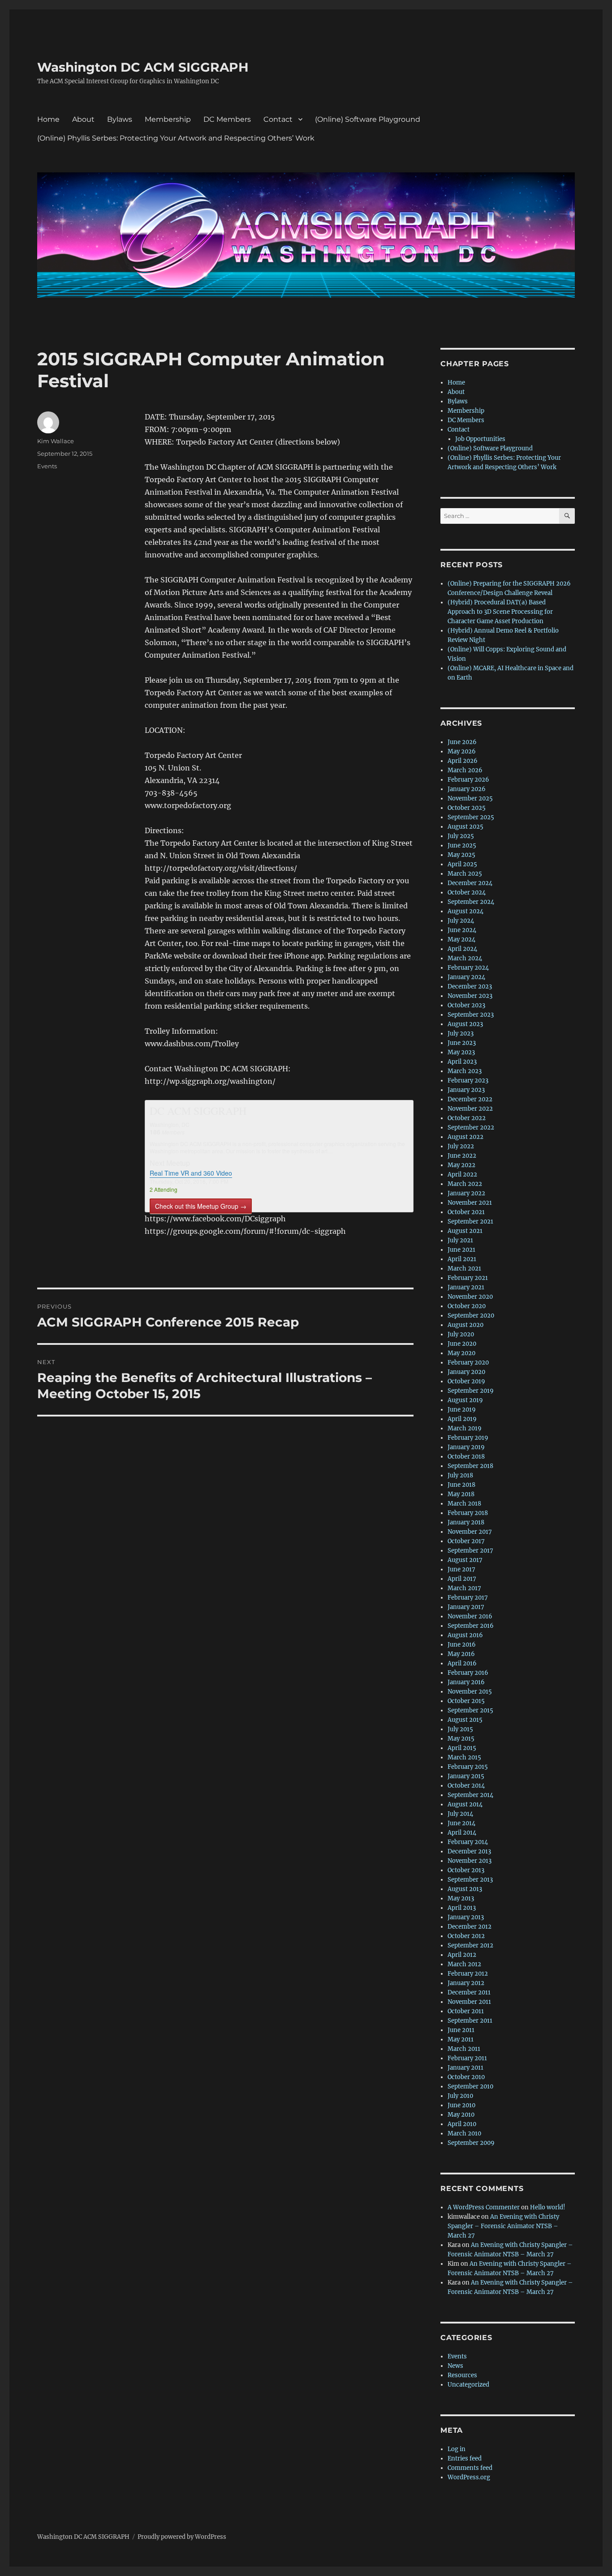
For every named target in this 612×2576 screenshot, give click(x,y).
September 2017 (470, 1551)
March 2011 (464, 2049)
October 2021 (466, 1212)
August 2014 (465, 1804)
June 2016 (462, 1645)
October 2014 (466, 1786)
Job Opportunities (480, 439)
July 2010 (460, 2096)
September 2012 (470, 1945)
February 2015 (468, 1767)
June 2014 (461, 1823)
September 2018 (470, 1466)
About (83, 119)
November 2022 (470, 1109)
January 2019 (466, 1447)
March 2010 (464, 2133)
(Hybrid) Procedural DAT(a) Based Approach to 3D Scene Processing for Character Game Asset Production (500, 612)
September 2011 (470, 2021)
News (455, 2366)
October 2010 (466, 2077)
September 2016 (471, 1626)
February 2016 (468, 1673)
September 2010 (470, 2086)
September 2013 (470, 1880)
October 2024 (467, 892)
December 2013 (469, 1851)
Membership (168, 119)
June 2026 (462, 742)
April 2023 (462, 1062)
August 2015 (465, 1720)
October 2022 (467, 1118)
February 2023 (468, 1080)
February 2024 (468, 968)
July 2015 (460, 1729)
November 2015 (470, 1692)
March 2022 (465, 1184)
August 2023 (465, 1024)
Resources (462, 2375)
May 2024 (461, 939)
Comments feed (470, 2468)
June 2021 (461, 1250)
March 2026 (465, 770)
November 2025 (470, 798)
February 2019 (468, 1438)
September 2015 (470, 1710)
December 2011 (469, 1992)
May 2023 (461, 1052)
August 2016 (465, 1635)
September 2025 (471, 817)
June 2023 (462, 1043)
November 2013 (470, 1861)
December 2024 (470, 883)
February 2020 (468, 1363)
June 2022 (462, 1156)
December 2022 (470, 1099)
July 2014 (460, 1814)
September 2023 (471, 1015)
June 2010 (461, 2105)
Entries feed (465, 2458)
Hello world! (548, 2207)
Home (48, 119)
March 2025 (465, 874)
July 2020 (461, 1334)
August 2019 (465, 1400)
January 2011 (465, 2068)
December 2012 (470, 1927)
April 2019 (462, 1419)
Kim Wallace (56, 441)
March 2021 (464, 1269)
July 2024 (461, 921)
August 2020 (465, 1325)
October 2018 (466, 1457)
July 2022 (461, 1146)
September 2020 (471, 1316)
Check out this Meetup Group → (201, 1206)
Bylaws (120, 119)
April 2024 (462, 949)
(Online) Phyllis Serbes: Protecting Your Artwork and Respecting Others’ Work (176, 138)
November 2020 (470, 1297)
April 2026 (463, 761)
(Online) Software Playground (368, 119)
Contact (278, 119)
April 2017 (462, 1579)
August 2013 (465, 1889)
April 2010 (462, 2124)
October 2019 (466, 1381)
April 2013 (462, 1908)
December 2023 (470, 986)
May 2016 (461, 1654)
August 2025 (465, 827)
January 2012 (466, 1983)
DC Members (227, 119)
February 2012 (468, 1974)
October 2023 (466, 1005)
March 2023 (465, 1071)
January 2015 (466, 1776)
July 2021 (460, 1240)
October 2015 (466, 1701)
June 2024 (462, 930)
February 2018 (468, 1513)
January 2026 (467, 789)
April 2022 (462, 1175)
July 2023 (461, 1033)
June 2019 (462, 1410)
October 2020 (467, 1306)
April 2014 (462, 1833)
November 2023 (470, 996)
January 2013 (466, 1917)
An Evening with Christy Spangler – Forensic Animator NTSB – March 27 (503, 2226)
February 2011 (467, 2058)
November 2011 (469, 2002)
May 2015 (461, 1739)
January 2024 (466, 977)
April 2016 (462, 1663)
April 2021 (462, 1259)
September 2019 (471, 1391)
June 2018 (461, 1485)
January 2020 (466, 1372)
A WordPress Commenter (484, 2207)
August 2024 (465, 911)
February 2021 (468, 1278)
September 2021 (470, 1222)
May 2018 (461, 1494)
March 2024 (465, 958)
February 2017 (468, 1598)
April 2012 (462, 1955)
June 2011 (461, 2030)
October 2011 (466, 2011)
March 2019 (465, 1428)
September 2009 (471, 2143)
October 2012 (466, 1936)
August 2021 (465, 1231)
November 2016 (470, 1616)
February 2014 (468, 1842)
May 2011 (461, 2039)
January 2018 (466, 1522)
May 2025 (461, 855)
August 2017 (465, 1560)
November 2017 (470, 1532)
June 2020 (462, 1344)
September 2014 (470, 1795)
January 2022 (466, 1193)
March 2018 (464, 1504)
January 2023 (466, 1090)
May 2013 (461, 1898)
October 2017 (466, 1541)
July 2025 (461, 836)
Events (47, 466)
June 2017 (461, 1569)
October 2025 (467, 808)
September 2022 (471, 1128)
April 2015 (462, 1748)
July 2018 (460, 1475)
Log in (457, 2449)
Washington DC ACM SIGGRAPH (143, 67)
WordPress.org (469, 2477)
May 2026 (462, 751)
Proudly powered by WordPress (182, 2537)
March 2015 (464, 1757)
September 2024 (471, 902)
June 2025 (462, 845)
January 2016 (466, 1682)
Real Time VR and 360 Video (191, 1173)
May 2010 (461, 2115)
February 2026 (468, 780)
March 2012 (464, 1964)
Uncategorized (468, 2385)
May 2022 (461, 1165)
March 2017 (464, 1588)
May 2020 (461, 1353)
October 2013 (466, 1870)
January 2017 (466, 1607)
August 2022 (465, 1137)
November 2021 (470, 1203)
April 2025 (462, 864)
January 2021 (466, 1287)
